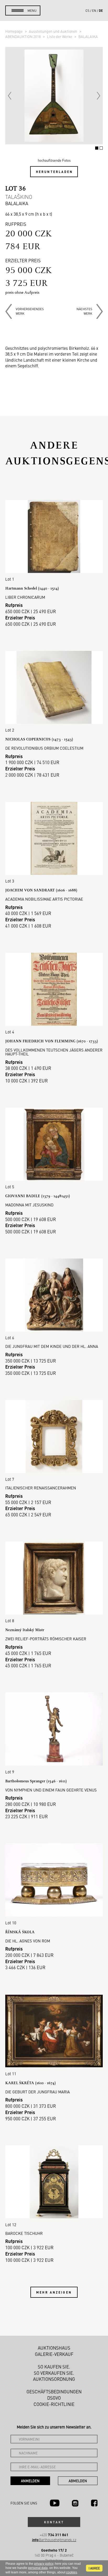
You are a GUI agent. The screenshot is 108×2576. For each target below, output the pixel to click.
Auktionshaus (54, 2348)
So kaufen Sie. (54, 2367)
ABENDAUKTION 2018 (23, 36)
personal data (38, 2568)
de (101, 10)
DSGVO (54, 2398)
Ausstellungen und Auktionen (53, 31)
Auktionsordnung (54, 2379)
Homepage (14, 31)
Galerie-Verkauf (54, 2354)
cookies (72, 2572)
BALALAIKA (88, 36)
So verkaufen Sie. (54, 2373)
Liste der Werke (60, 36)
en (94, 10)
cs (87, 10)
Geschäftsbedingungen (54, 2392)
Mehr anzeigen (54, 2292)
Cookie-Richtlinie (54, 2404)
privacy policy (44, 2564)
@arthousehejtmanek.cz (54, 2540)
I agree (94, 2568)
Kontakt (54, 2522)
